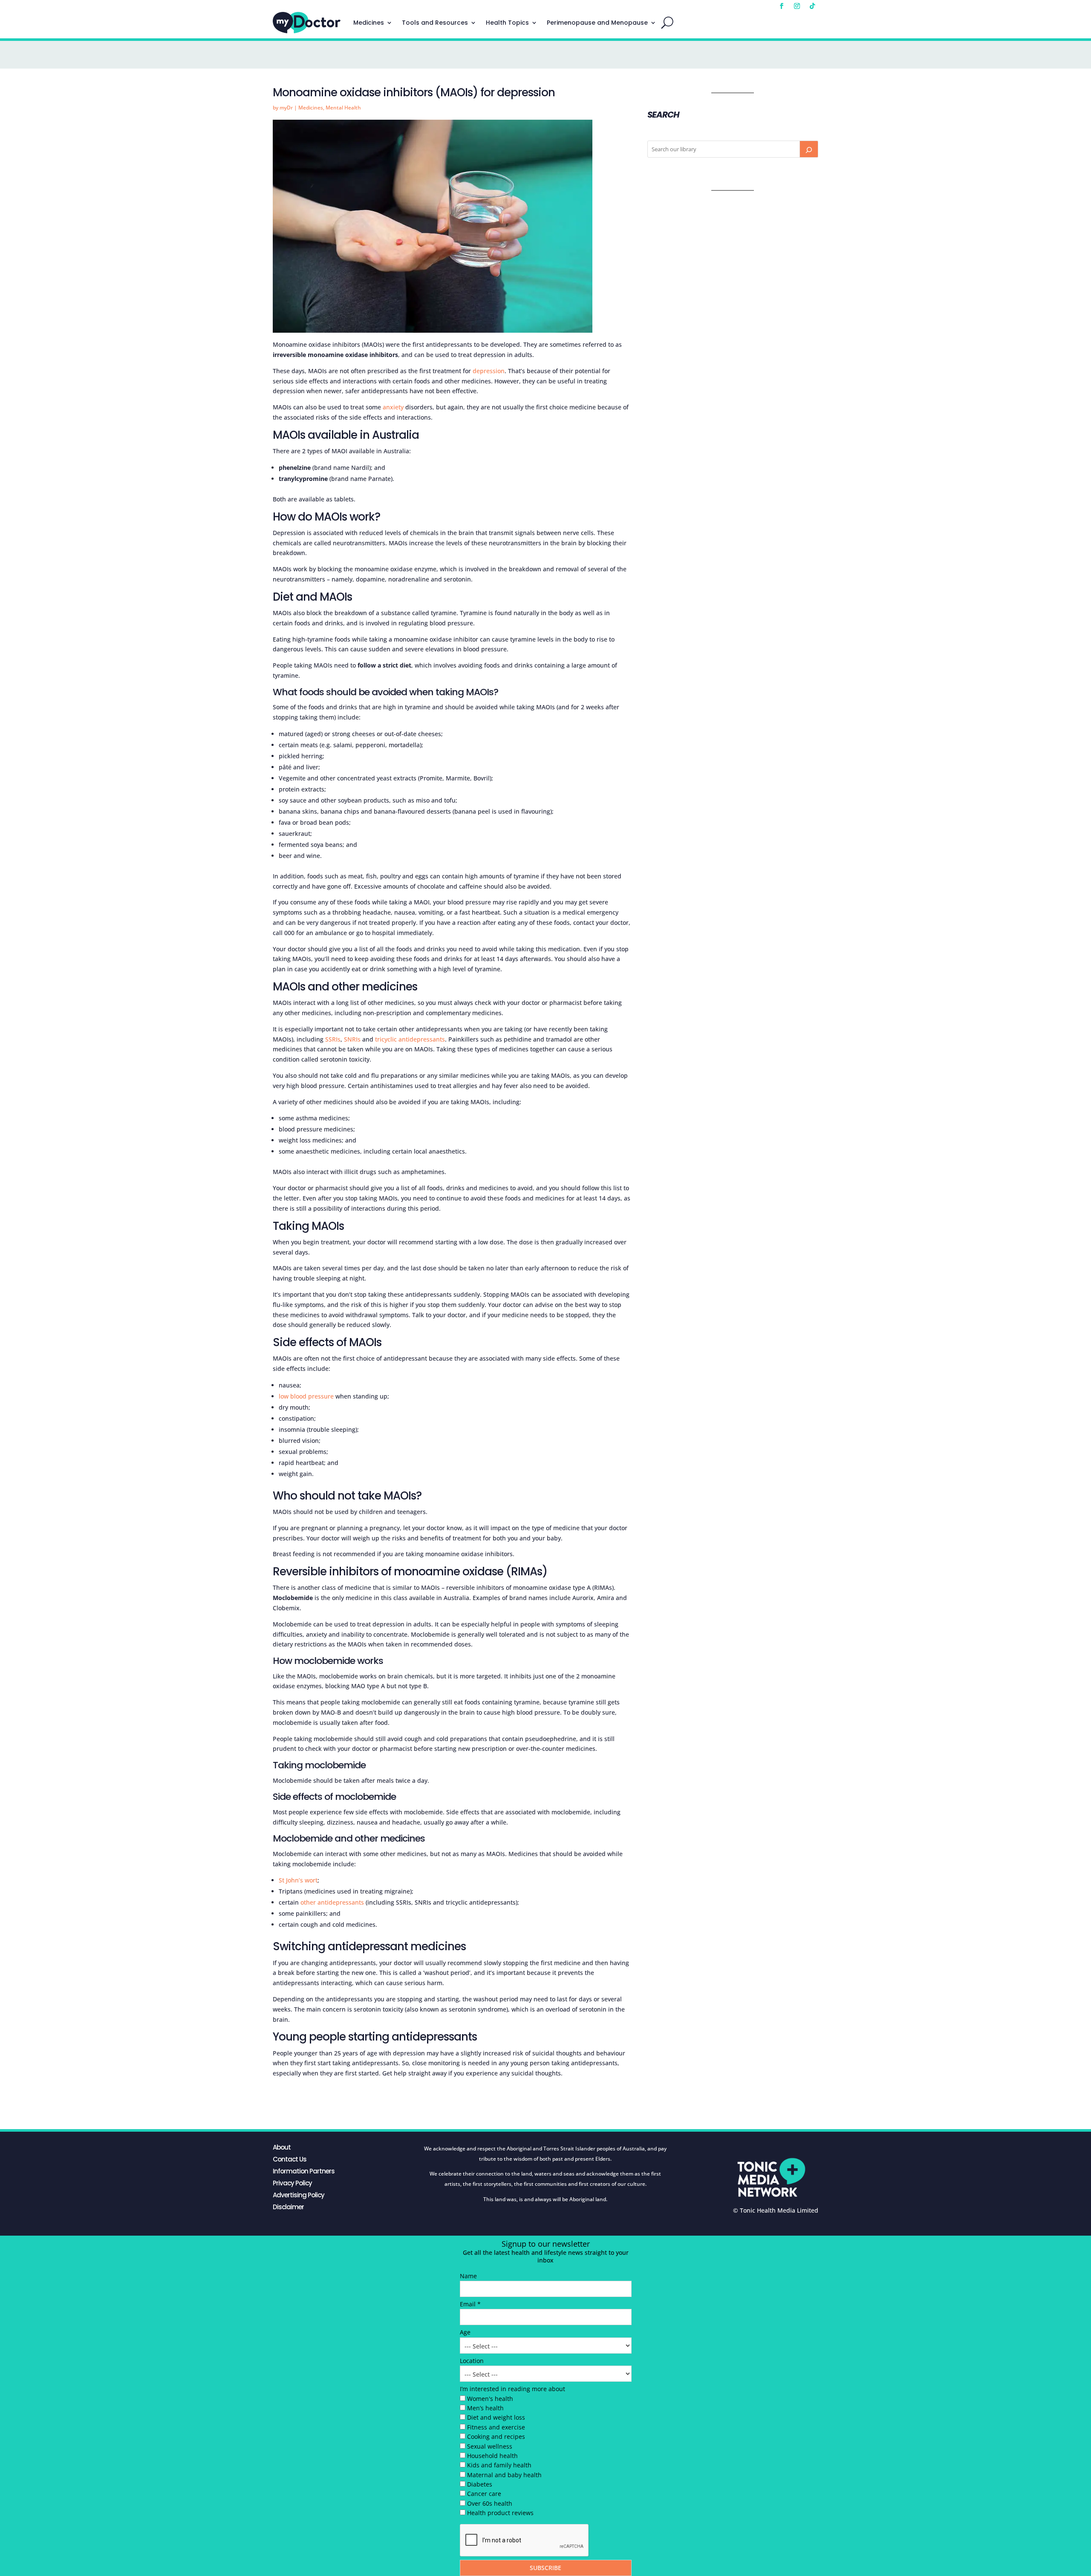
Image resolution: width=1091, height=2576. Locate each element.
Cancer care (484, 2494)
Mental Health (343, 108)
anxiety (393, 407)
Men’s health (485, 2408)
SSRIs (333, 1039)
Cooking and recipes (496, 2436)
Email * (470, 2304)
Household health (492, 2456)
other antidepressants (332, 1902)
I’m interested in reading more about (512, 2389)
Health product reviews (500, 2513)
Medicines (369, 23)
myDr (286, 108)
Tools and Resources (435, 23)
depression (489, 371)
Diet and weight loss (496, 2417)
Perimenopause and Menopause (597, 23)
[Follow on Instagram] (797, 6)
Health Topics (507, 23)
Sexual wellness (490, 2446)
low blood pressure (306, 1396)
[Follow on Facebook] (782, 6)
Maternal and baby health (504, 2475)
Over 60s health (490, 2503)
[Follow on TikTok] (812, 6)
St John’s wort (298, 1880)
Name (468, 2276)
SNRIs (352, 1039)
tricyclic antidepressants (410, 1039)
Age (465, 2332)
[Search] (809, 149)
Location (472, 2361)
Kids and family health (499, 2465)
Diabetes (480, 2484)
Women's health (490, 2399)
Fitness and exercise (496, 2427)
